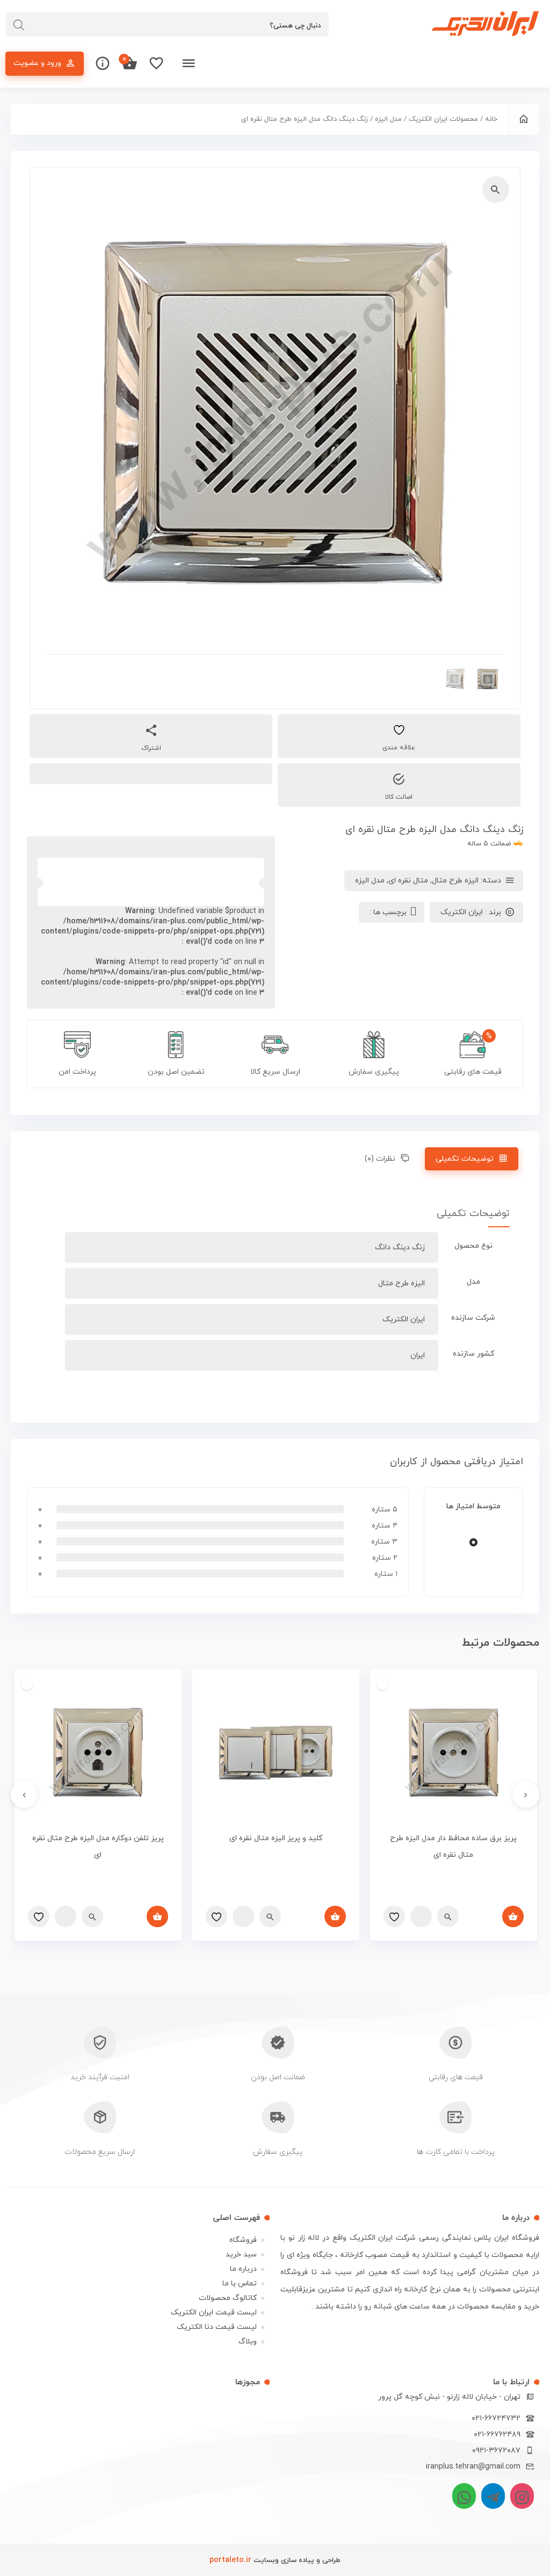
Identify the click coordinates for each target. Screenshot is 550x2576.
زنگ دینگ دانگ (400, 1247)
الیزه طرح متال (455, 881)
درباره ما (243, 2269)
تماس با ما (240, 2284)
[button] (496, 190)
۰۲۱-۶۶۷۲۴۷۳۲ (496, 2418)
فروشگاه (243, 2240)
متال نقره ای (408, 881)
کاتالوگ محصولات (228, 2298)
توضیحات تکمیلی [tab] (465, 1159)
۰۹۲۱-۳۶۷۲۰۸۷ (496, 2451)
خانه (491, 119)
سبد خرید (241, 2255)
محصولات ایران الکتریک (443, 119)
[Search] (19, 25)
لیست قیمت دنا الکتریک (217, 2327)
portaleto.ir (230, 2560)
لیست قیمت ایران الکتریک (214, 2313)
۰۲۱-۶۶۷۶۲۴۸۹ (497, 2434)
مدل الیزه (388, 119)
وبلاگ (248, 2342)
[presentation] (526, 1794)
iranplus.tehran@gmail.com (473, 2467)
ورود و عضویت (37, 63)
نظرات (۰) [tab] (380, 1159)
